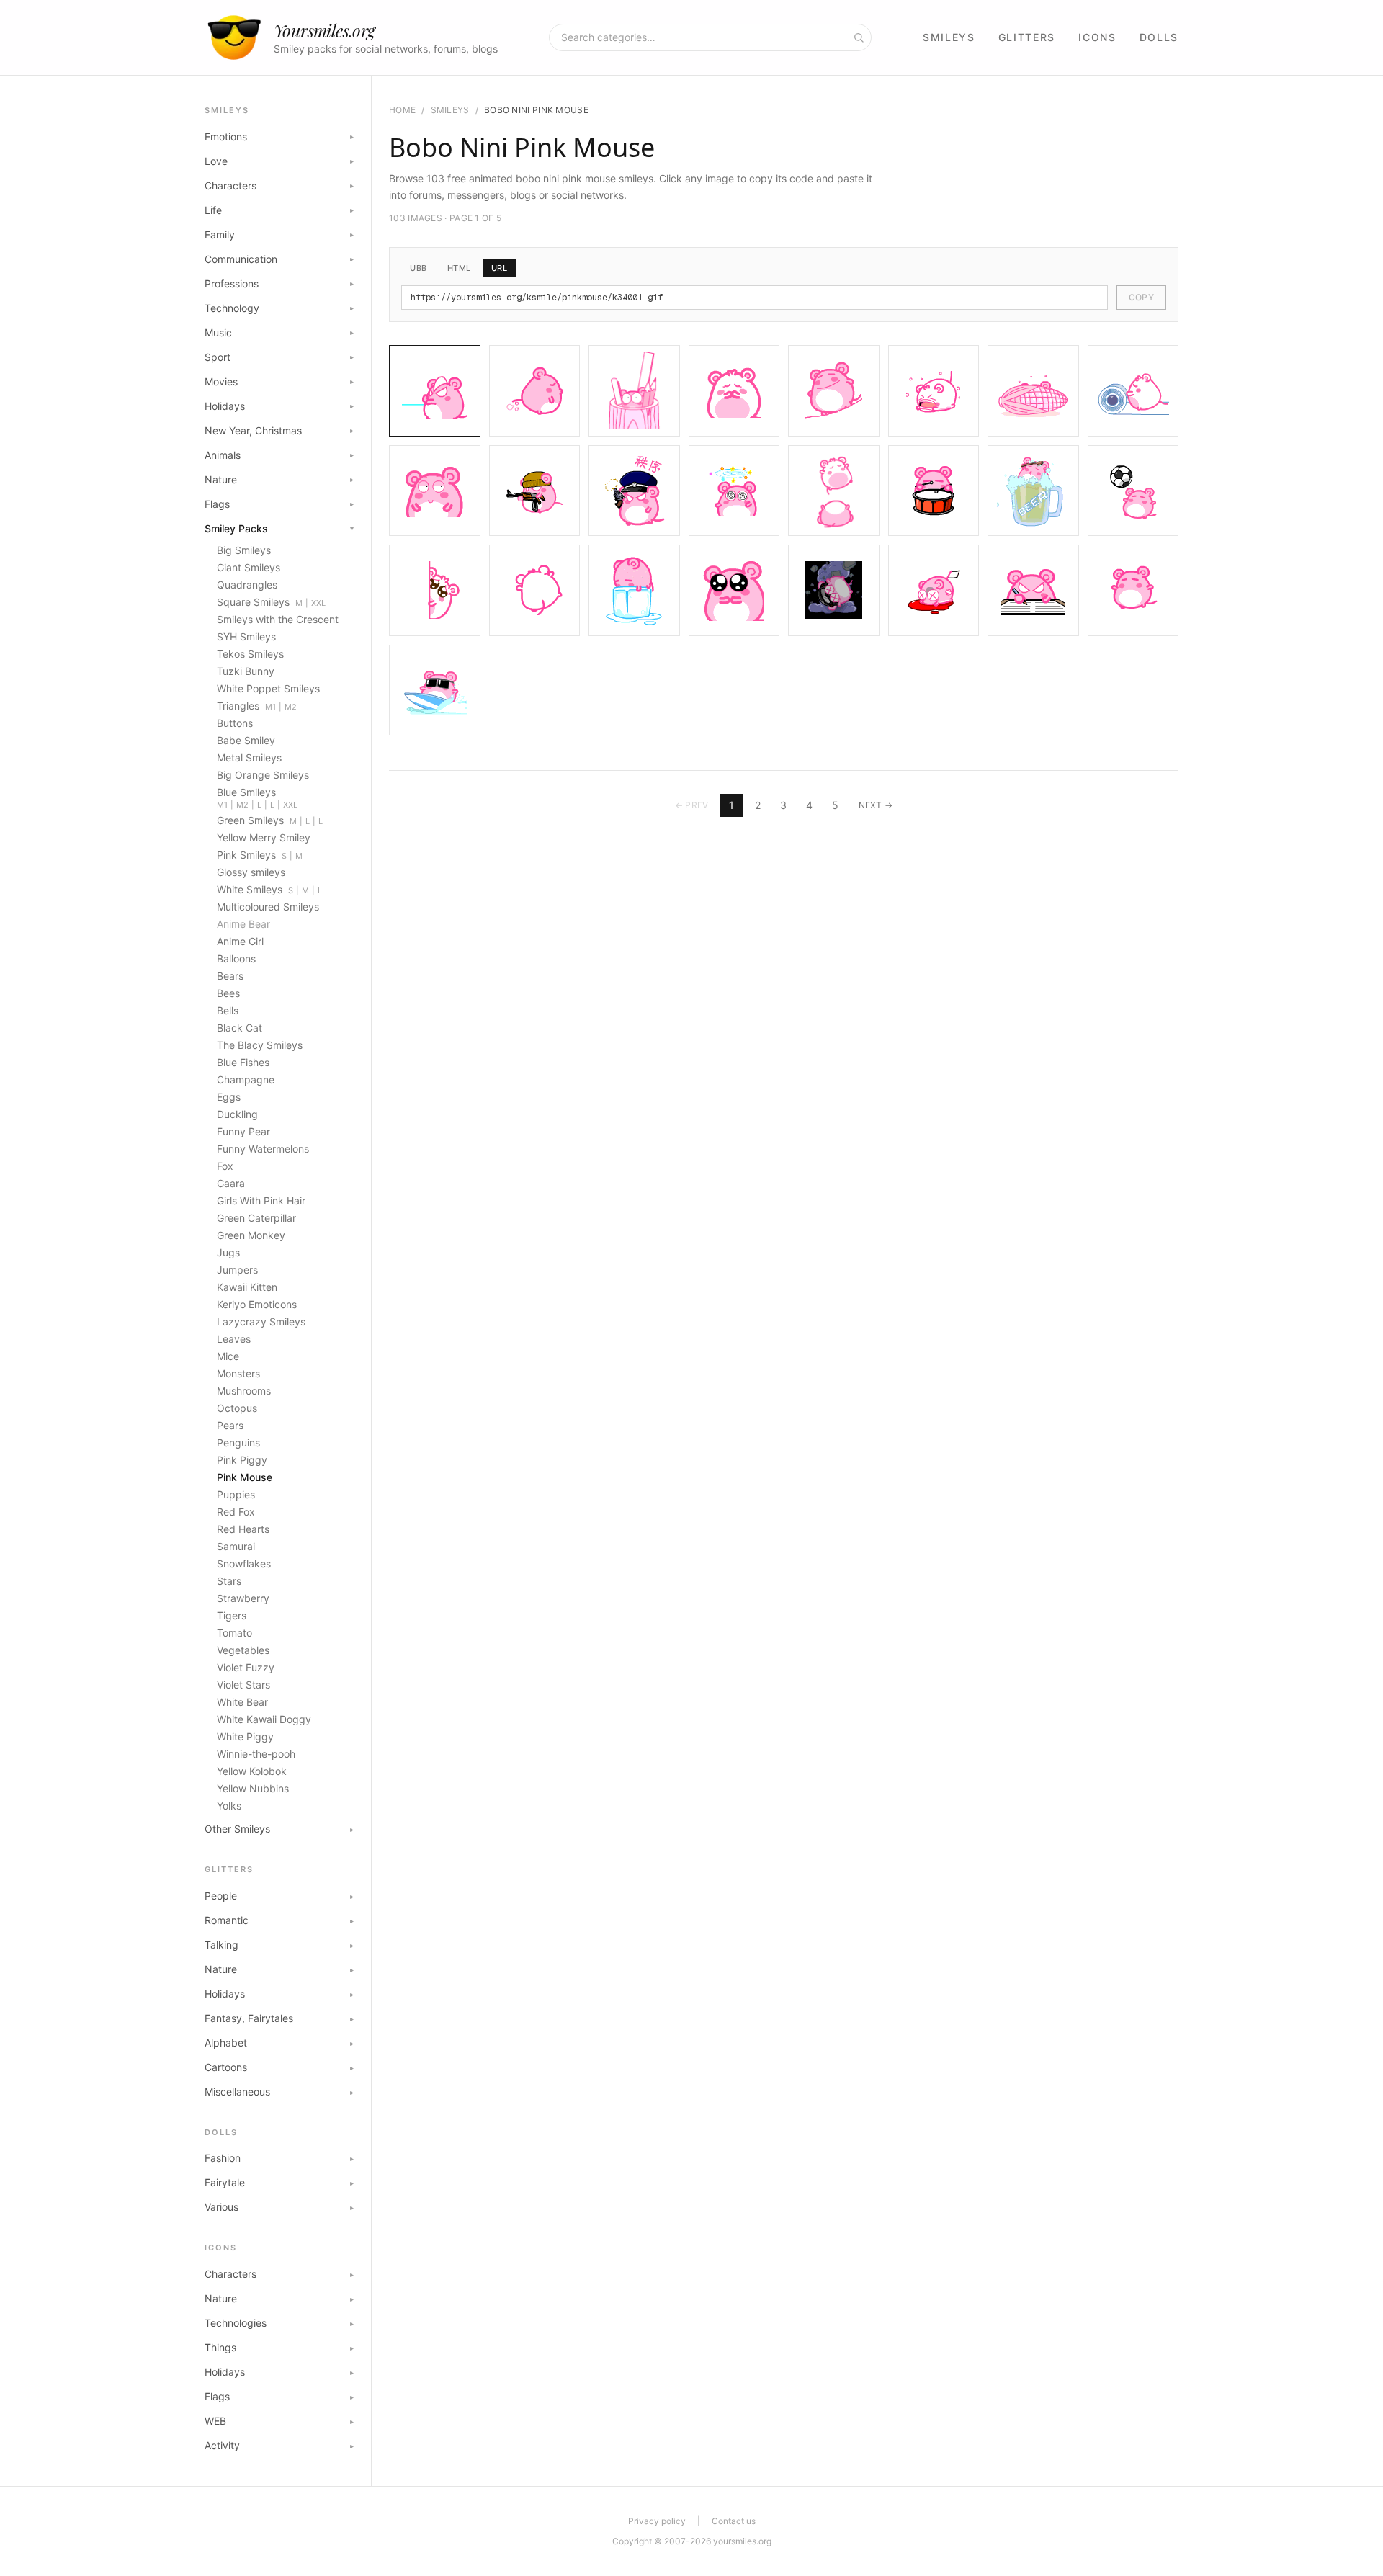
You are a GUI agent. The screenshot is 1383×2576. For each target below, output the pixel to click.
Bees (228, 993)
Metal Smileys (249, 757)
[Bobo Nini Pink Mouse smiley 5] (834, 391)
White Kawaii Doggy (264, 1719)
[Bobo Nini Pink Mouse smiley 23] (1033, 590)
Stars (229, 1581)
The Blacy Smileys (260, 1045)
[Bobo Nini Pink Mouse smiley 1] (435, 391)
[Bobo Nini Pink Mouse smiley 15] (1033, 491)
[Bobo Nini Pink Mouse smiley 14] (934, 491)
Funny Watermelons (263, 1149)
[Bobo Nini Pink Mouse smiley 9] (435, 491)
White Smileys (250, 889)
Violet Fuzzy (246, 1667)
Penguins (238, 1443)
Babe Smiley (246, 740)
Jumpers (237, 1270)
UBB (419, 268)
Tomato (234, 1633)
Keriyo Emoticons (257, 1304)
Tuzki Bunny (246, 671)
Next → (876, 805)
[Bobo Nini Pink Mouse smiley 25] (435, 690)
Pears (230, 1425)
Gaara (231, 1183)
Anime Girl (240, 941)
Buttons (235, 723)
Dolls (1159, 37)
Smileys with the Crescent (278, 619)
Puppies (236, 1494)
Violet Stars (243, 1685)
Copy (1141, 297)
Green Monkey (251, 1235)
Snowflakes (244, 1564)
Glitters (1027, 37)
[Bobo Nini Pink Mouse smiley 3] (634, 391)
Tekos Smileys (250, 654)
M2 (291, 707)
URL (500, 268)
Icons (1097, 37)
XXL (318, 603)
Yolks (229, 1806)
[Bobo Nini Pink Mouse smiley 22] (934, 590)
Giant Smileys (249, 567)
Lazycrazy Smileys (261, 1321)
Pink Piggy (242, 1460)
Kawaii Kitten (247, 1287)
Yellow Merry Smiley (264, 837)
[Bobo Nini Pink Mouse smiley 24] (1133, 590)
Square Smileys (253, 602)
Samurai (236, 1546)
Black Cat (240, 1028)
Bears (230, 976)
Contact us (734, 2521)
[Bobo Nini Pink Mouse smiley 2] (535, 391)
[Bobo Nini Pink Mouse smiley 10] (535, 491)
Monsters (238, 1373)
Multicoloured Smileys (268, 907)
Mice (228, 1356)
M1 (270, 707)
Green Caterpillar (256, 1218)
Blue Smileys (246, 792)
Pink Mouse (245, 1477)
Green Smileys (250, 820)
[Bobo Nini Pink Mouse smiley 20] (734, 590)
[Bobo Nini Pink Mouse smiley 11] (634, 491)
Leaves (234, 1339)
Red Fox (236, 1512)
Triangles (238, 706)
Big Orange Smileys (263, 775)
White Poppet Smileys (268, 688)
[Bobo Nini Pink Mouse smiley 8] (1133, 391)
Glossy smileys (251, 872)
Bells (228, 1010)
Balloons (236, 958)
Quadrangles (247, 585)
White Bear (242, 1702)
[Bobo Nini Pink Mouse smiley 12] (734, 491)
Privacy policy (657, 2521)
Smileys (949, 37)
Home (402, 110)
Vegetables (243, 1650)
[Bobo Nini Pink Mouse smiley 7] (1033, 391)
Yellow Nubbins (253, 1788)
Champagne (246, 1079)
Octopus (237, 1408)
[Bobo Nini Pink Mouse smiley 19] (634, 590)
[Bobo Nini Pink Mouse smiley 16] (1133, 491)
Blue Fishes (243, 1062)
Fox (225, 1166)
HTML (459, 268)
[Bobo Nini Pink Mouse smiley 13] (834, 491)
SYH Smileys (246, 636)
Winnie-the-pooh (256, 1754)
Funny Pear (243, 1131)
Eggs (229, 1097)
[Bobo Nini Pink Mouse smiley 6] (934, 391)
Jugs (228, 1252)
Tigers (232, 1615)
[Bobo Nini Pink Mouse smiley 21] (834, 590)
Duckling (237, 1114)
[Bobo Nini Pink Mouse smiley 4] (734, 391)
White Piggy (245, 1736)
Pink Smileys (246, 855)
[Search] (859, 37)
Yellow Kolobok (252, 1771)
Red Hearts (243, 1529)
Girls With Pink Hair (261, 1200)
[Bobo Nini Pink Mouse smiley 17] (435, 590)
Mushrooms (244, 1391)
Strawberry (243, 1598)
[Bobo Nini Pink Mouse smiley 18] (535, 590)
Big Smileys (244, 550)
